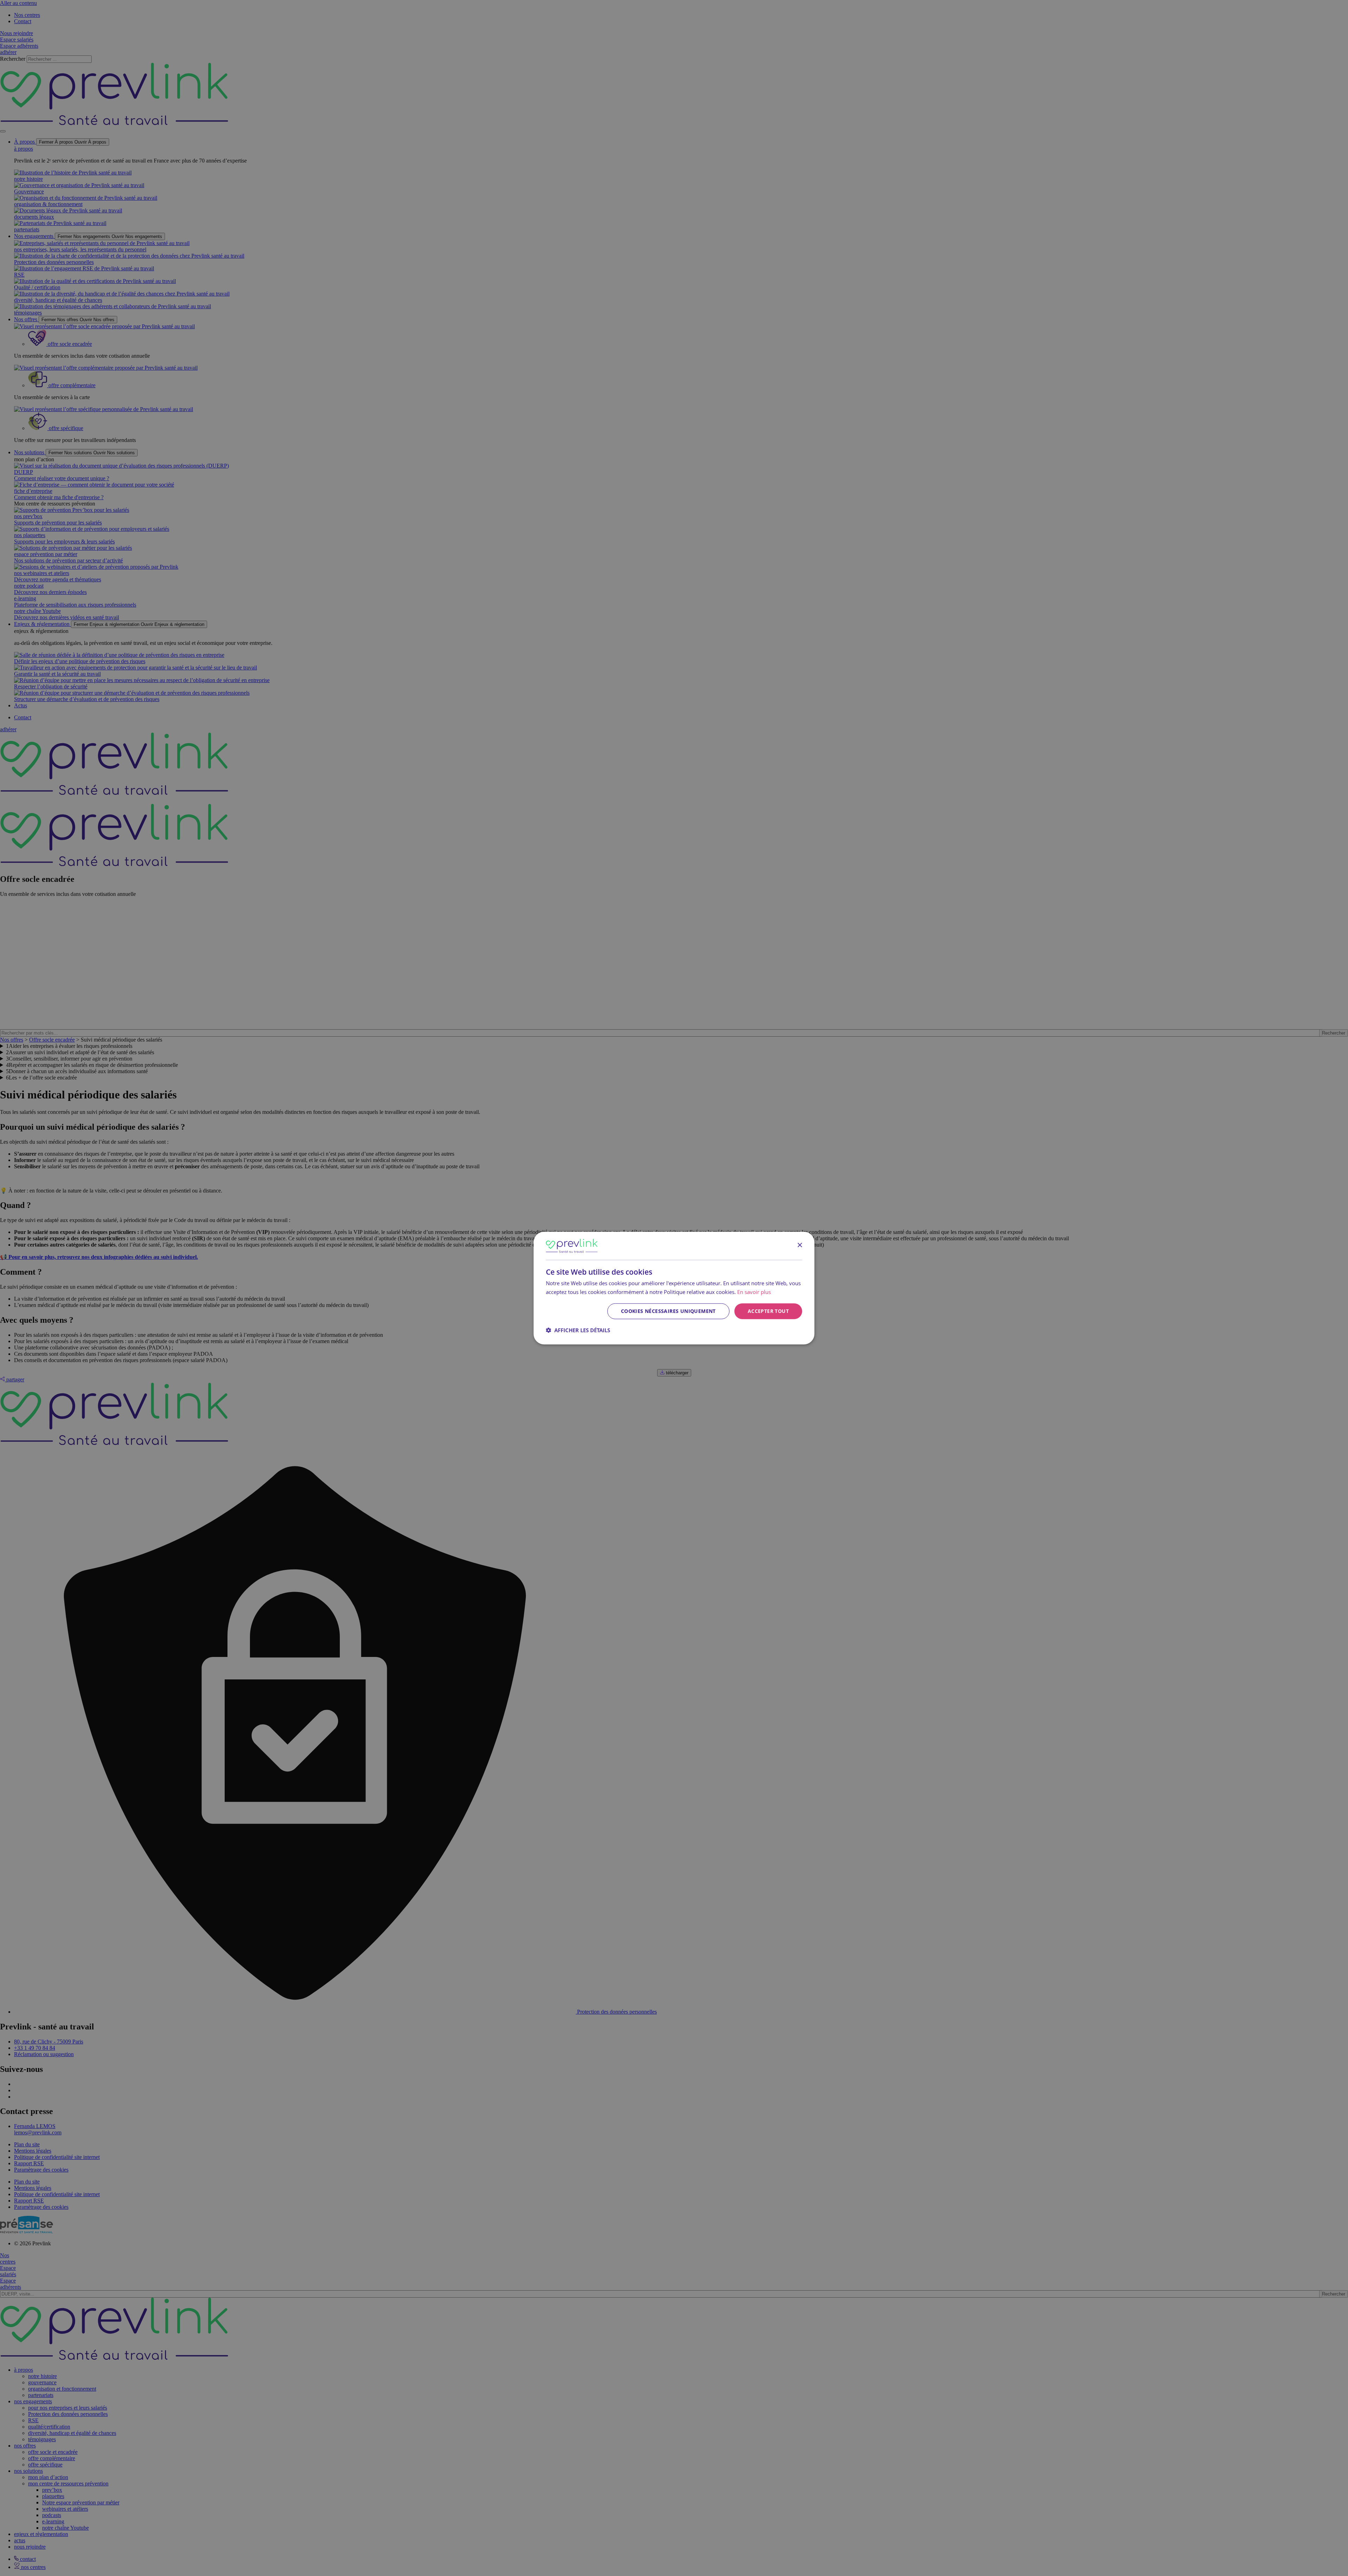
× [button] (799, 1245)
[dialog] (674, 1288)
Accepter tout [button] (768, 1311)
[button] (578, 1330)
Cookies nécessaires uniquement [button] (668, 1311)
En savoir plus (754, 1292)
